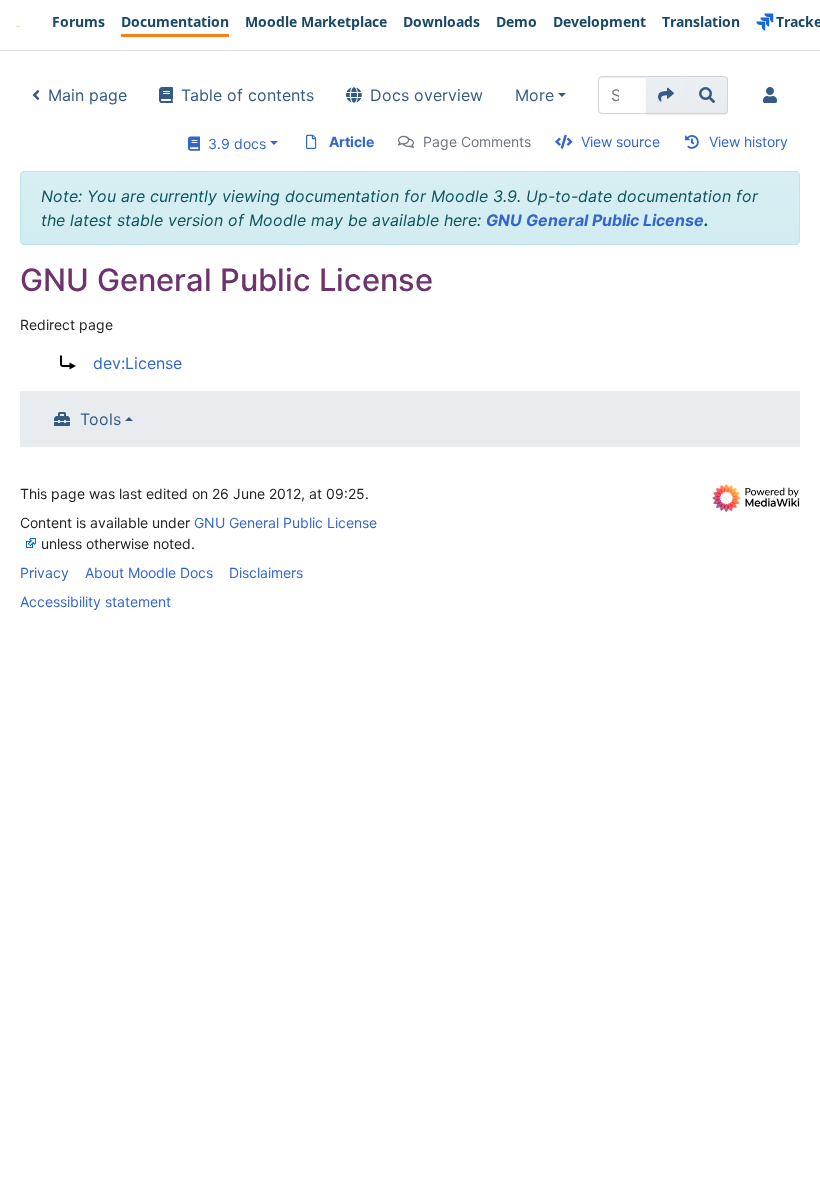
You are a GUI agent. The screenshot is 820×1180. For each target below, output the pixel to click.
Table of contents (247, 95)
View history (748, 141)
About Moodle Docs (149, 572)
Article (351, 141)
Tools (100, 419)
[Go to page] (666, 95)
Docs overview (426, 95)
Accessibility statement (95, 601)
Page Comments (477, 141)
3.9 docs (233, 143)
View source (620, 141)
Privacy (44, 572)
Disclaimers (266, 572)
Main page (87, 95)
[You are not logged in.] (774, 95)
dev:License (137, 363)
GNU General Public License (595, 220)
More (534, 95)
